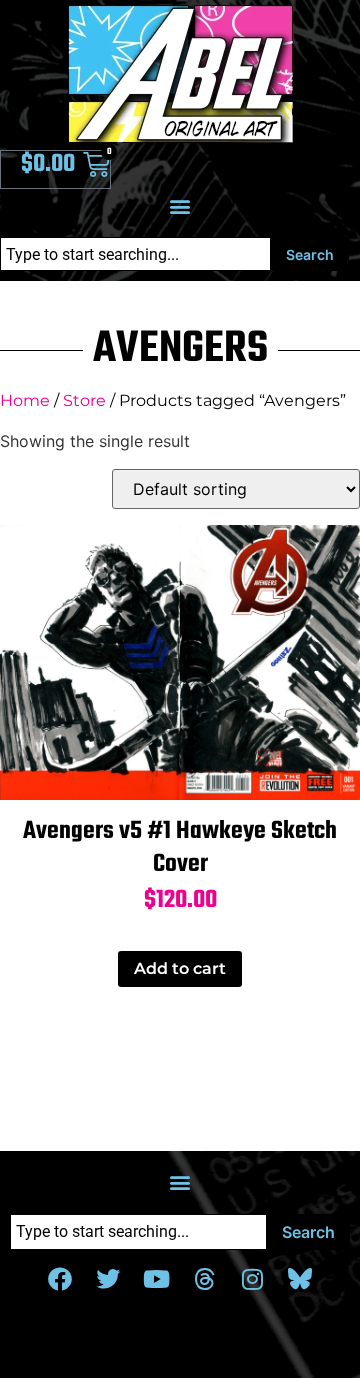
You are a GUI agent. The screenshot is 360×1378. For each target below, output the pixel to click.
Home (25, 400)
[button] (180, 205)
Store (84, 400)
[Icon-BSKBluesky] (300, 1279)
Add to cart (180, 968)
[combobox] (135, 254)
